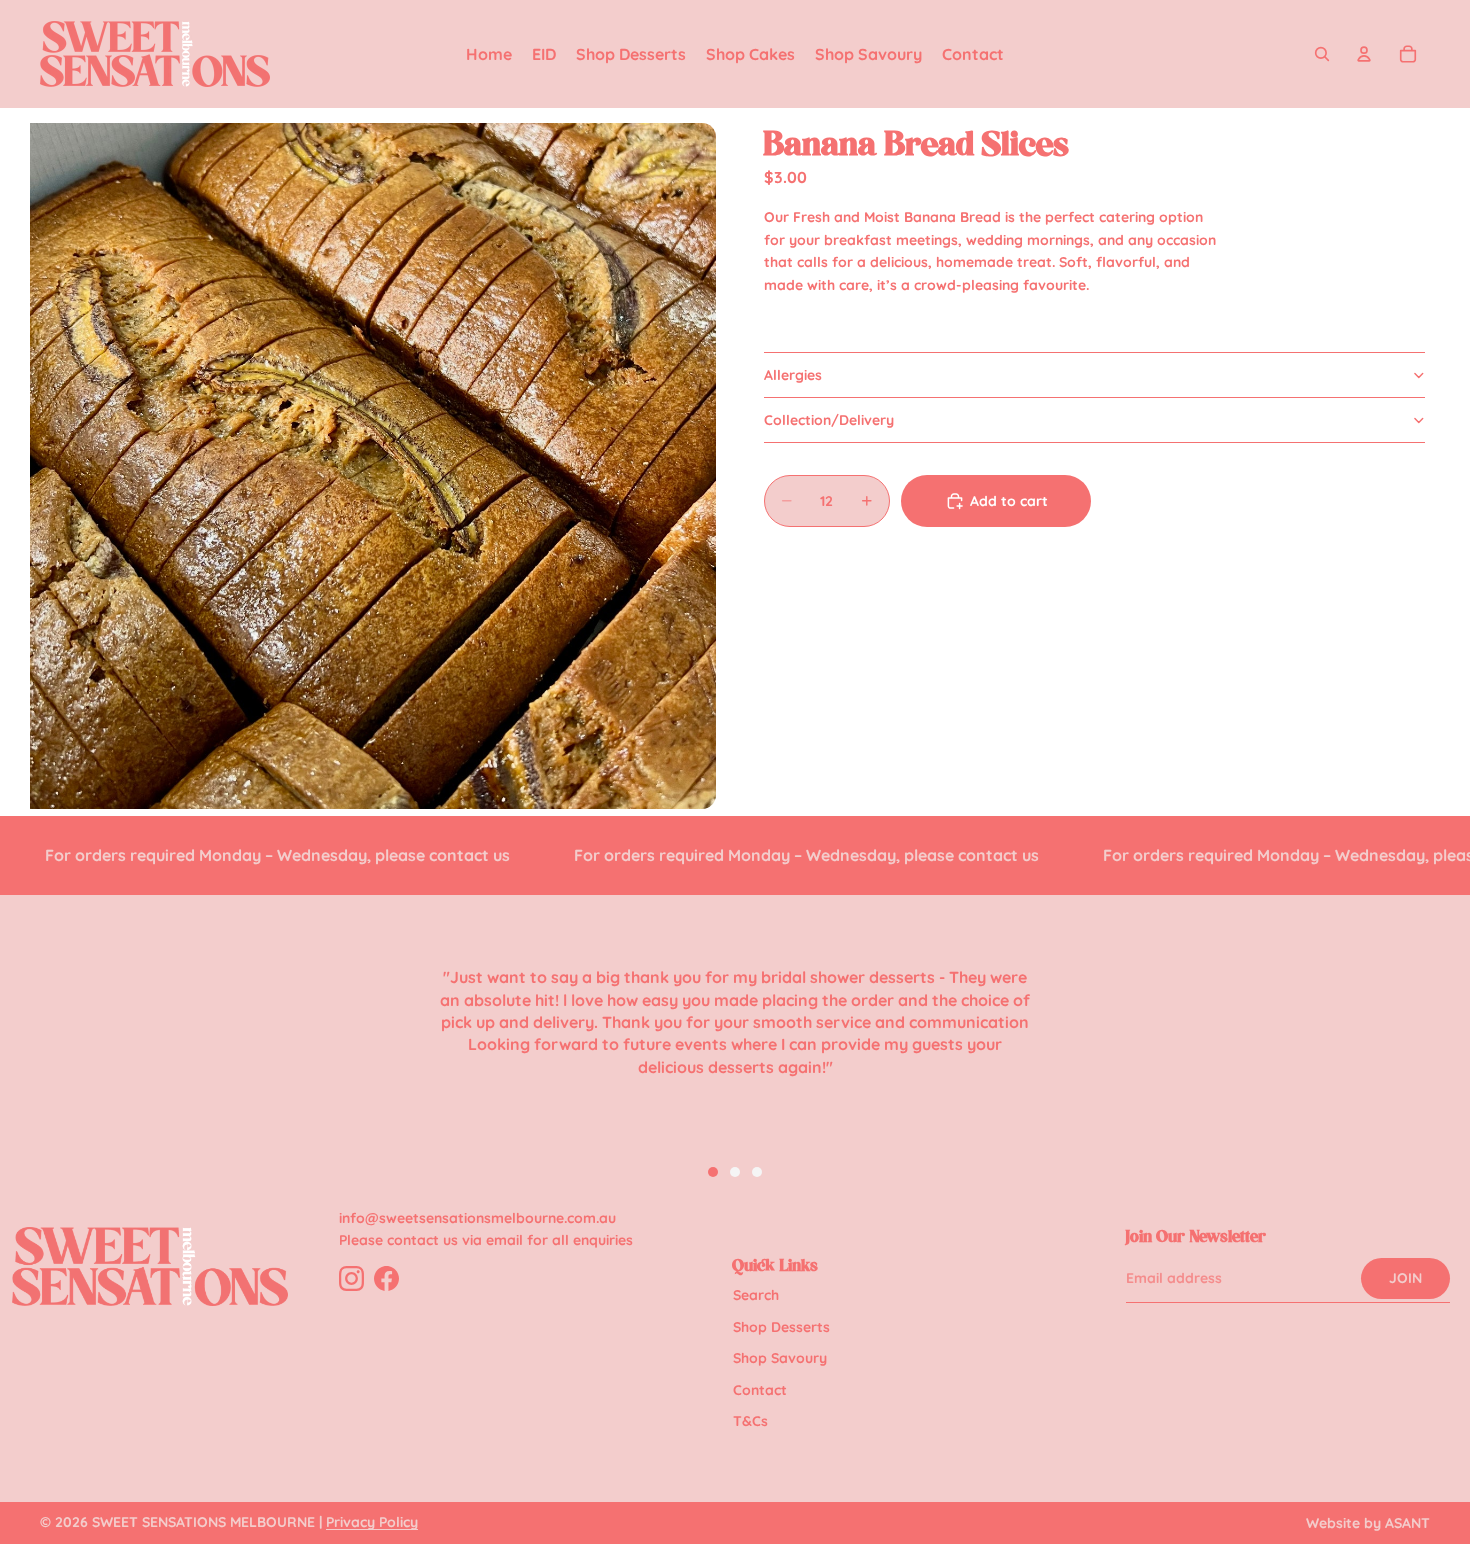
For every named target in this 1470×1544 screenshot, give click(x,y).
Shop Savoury (780, 1358)
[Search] (1322, 54)
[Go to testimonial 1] (713, 1172)
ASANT (1407, 1523)
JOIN (1405, 1278)
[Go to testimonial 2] (735, 1172)
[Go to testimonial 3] (757, 1172)
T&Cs (750, 1421)
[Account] (1364, 54)
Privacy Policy (372, 1522)
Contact (760, 1390)
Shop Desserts (781, 1327)
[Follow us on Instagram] (351, 1278)
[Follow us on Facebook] (386, 1278)
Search (756, 1295)
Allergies (793, 375)
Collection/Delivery (829, 420)
